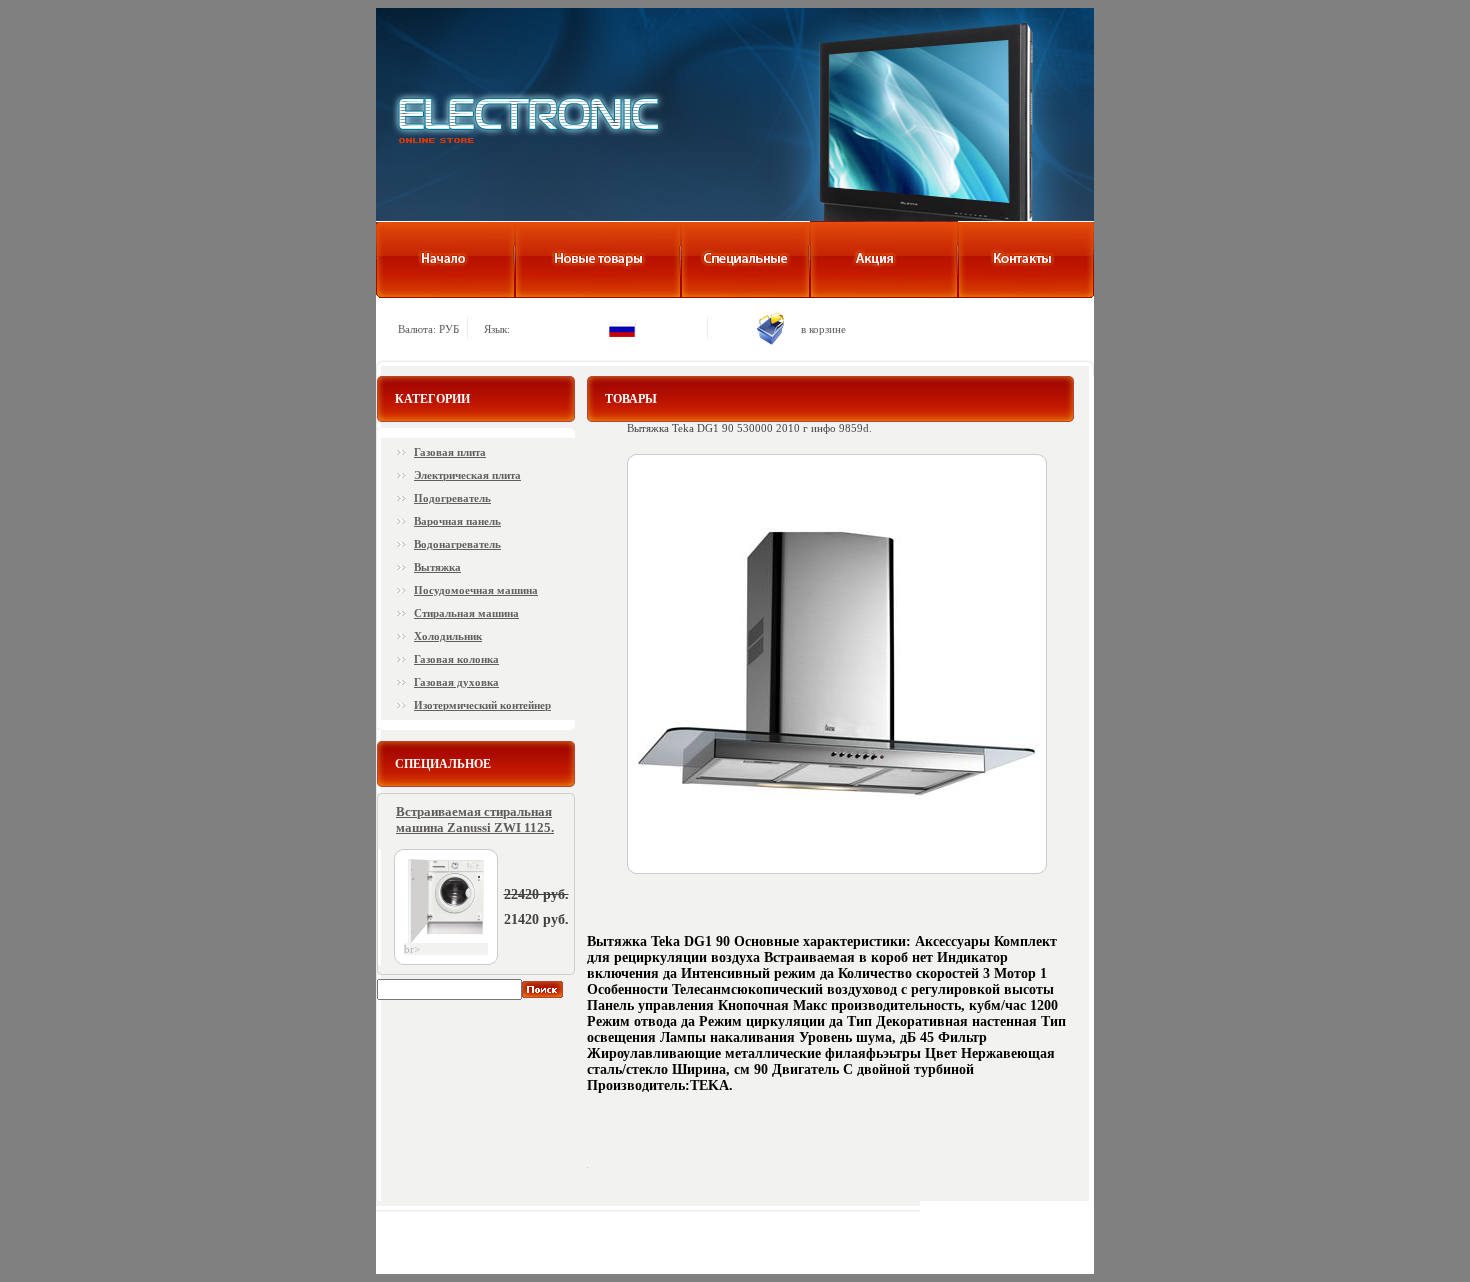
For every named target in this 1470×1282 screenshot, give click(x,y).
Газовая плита (450, 452)
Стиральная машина (466, 613)
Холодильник (448, 636)
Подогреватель (452, 498)
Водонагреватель (457, 544)
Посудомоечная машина (476, 590)
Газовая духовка (456, 682)
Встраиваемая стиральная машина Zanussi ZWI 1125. (475, 819)
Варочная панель (457, 521)
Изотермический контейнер (482, 705)
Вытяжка (437, 567)
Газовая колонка (456, 659)
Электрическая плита (467, 475)
